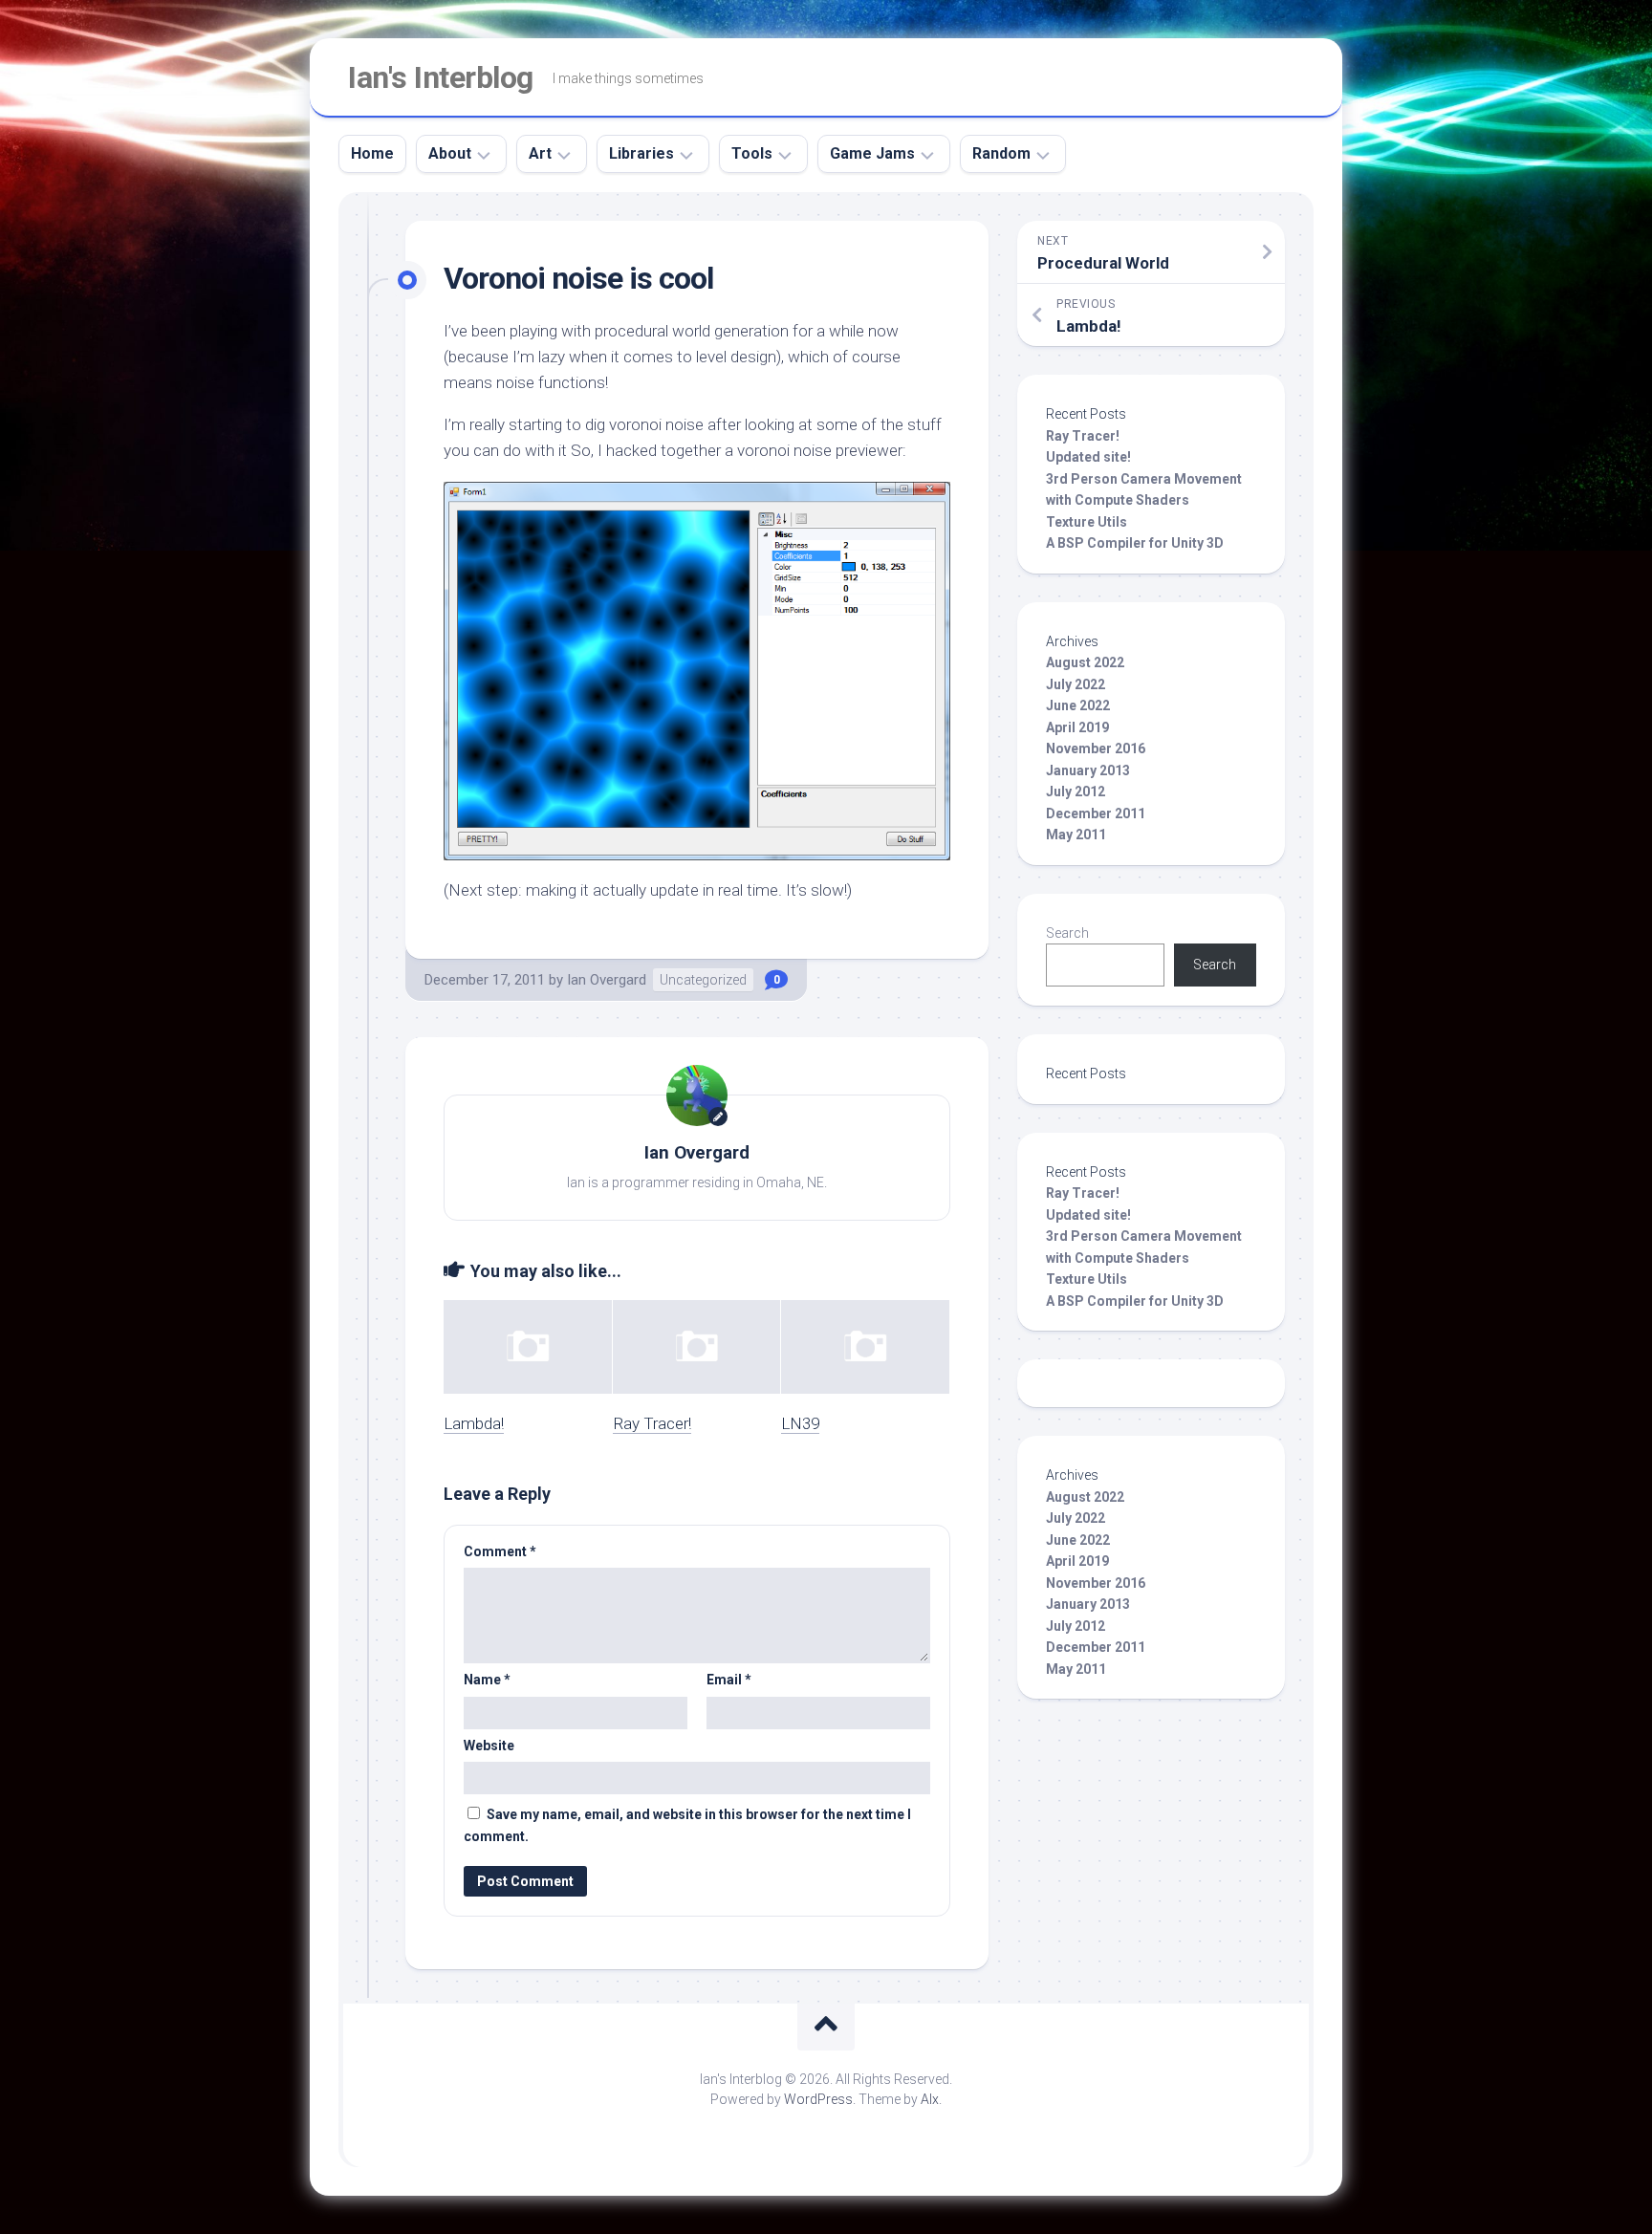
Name (487, 1680)
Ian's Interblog (441, 77)
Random (1001, 153)
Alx (930, 2099)
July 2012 (1076, 792)
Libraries (641, 153)
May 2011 (1076, 835)
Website (489, 1746)
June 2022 (1078, 705)
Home (372, 153)
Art (540, 153)
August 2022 (1085, 662)
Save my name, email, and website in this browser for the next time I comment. (687, 1825)
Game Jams (872, 153)
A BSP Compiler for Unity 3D (1135, 543)
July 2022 (1076, 684)
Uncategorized (703, 980)
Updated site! (1088, 457)
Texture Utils (1087, 522)
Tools (752, 153)
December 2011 (1096, 813)
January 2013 (1088, 770)
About (450, 153)
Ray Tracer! (652, 1423)
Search (1067, 933)
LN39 (800, 1423)
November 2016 (1096, 748)
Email (729, 1680)
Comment (500, 1551)
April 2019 (1077, 727)
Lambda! (474, 1423)
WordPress (818, 2099)
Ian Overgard (607, 980)
